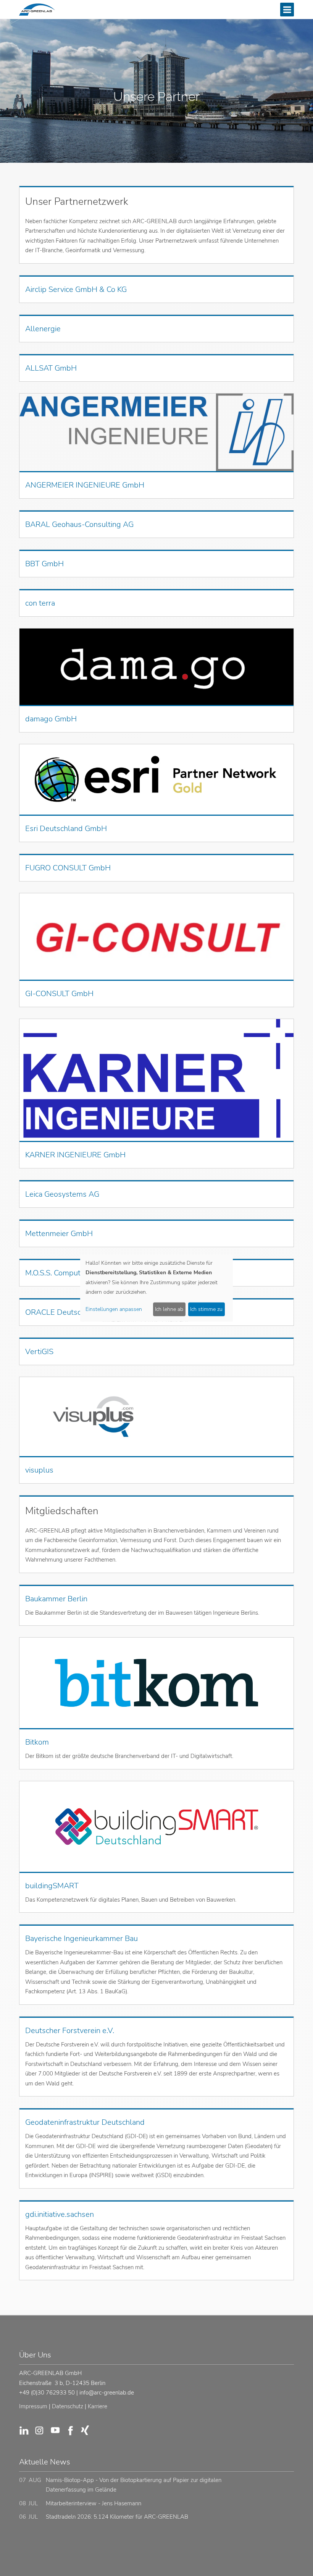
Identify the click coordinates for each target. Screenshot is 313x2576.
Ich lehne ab (169, 1309)
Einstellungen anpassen (114, 1309)
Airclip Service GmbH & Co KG (76, 289)
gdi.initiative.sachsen (60, 2214)
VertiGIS (39, 1352)
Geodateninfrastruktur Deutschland (85, 2122)
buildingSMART (52, 1886)
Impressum (33, 2406)
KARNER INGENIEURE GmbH (75, 1155)
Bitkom (37, 1742)
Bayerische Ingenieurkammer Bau (81, 1938)
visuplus (39, 1470)
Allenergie (43, 329)
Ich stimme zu (206, 1309)
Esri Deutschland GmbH (66, 829)
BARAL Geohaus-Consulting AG (79, 524)
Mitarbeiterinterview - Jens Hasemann (94, 2503)
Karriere (98, 2406)
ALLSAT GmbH (51, 368)
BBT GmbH (44, 564)
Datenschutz (68, 2406)
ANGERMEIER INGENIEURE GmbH (85, 485)
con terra (40, 603)
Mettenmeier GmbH (59, 1234)
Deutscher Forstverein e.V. (70, 2031)
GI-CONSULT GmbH (59, 994)
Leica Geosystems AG (62, 1194)
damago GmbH (51, 719)
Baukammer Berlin (56, 1599)
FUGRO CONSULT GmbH (68, 868)
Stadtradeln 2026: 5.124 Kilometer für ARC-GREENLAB (117, 2517)
